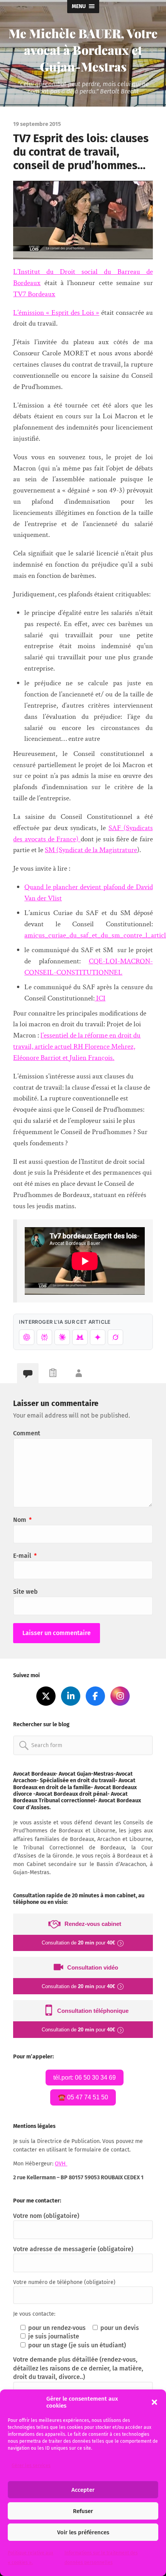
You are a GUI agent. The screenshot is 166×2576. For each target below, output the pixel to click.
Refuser (83, 2511)
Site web (25, 1592)
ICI (100, 998)
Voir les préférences (83, 2532)
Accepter (83, 2490)
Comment (27, 1433)
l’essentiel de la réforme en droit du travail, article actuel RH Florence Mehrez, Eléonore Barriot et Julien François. (77, 1047)
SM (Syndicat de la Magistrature (91, 850)
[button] (154, 2402)
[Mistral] (80, 1337)
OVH (61, 2164)
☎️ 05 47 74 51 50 (83, 2097)
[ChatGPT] (27, 1337)
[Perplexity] (44, 1337)
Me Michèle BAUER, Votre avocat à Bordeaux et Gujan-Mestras (83, 50)
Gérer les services (31, 2466)
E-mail (25, 1556)
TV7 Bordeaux (34, 294)
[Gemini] (98, 1337)
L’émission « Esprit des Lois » (56, 313)
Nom (22, 1520)
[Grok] (115, 1337)
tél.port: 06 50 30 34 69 (85, 2078)
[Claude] (62, 1337)
